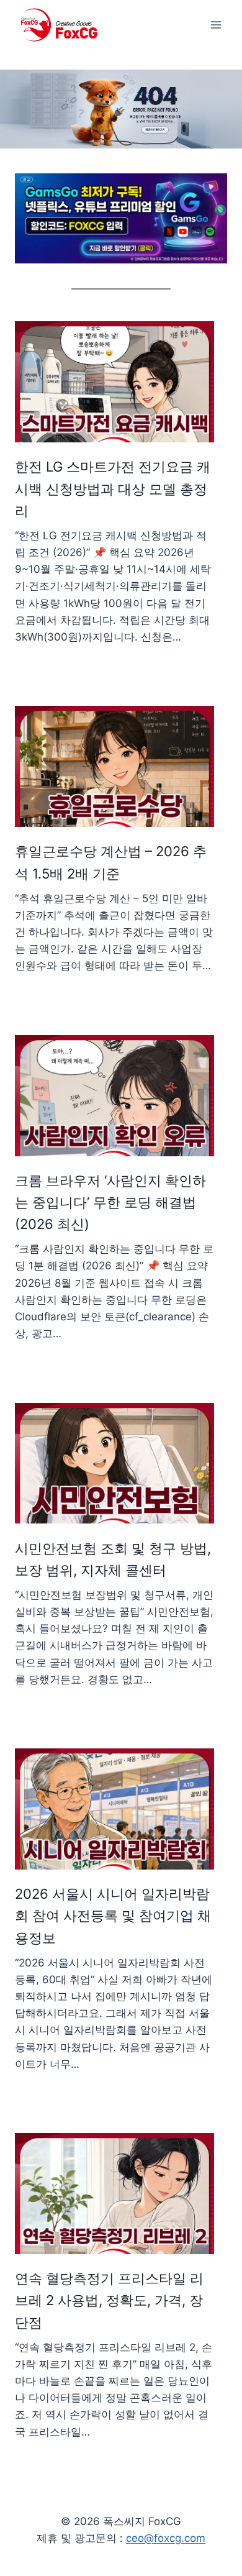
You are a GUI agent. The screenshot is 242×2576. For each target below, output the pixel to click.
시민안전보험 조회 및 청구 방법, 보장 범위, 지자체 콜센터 (113, 1559)
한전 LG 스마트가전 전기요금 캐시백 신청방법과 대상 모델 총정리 (113, 489)
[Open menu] (216, 25)
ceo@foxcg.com (166, 2538)
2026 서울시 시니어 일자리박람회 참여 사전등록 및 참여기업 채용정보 (113, 1916)
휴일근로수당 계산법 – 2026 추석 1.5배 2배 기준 (111, 862)
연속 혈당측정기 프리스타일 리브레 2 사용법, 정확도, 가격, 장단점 (109, 2300)
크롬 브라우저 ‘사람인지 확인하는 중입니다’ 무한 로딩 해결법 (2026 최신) (110, 1203)
